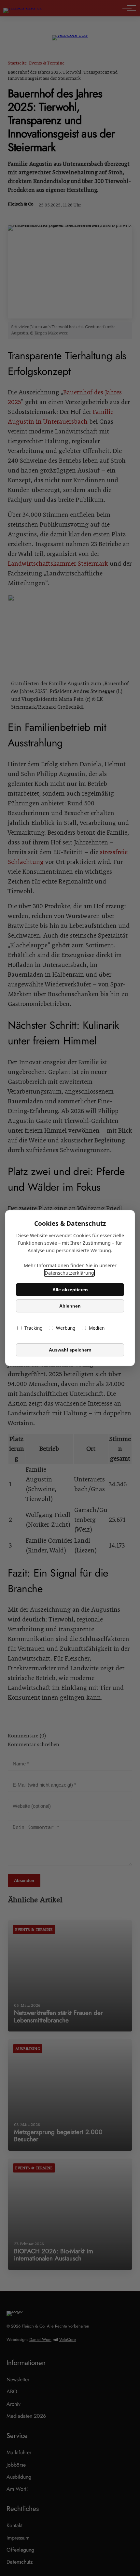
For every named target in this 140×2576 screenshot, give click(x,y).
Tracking (33, 1328)
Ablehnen (70, 1306)
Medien (97, 1328)
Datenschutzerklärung (69, 1273)
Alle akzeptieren (70, 1290)
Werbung (66, 1328)
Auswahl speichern (70, 1350)
